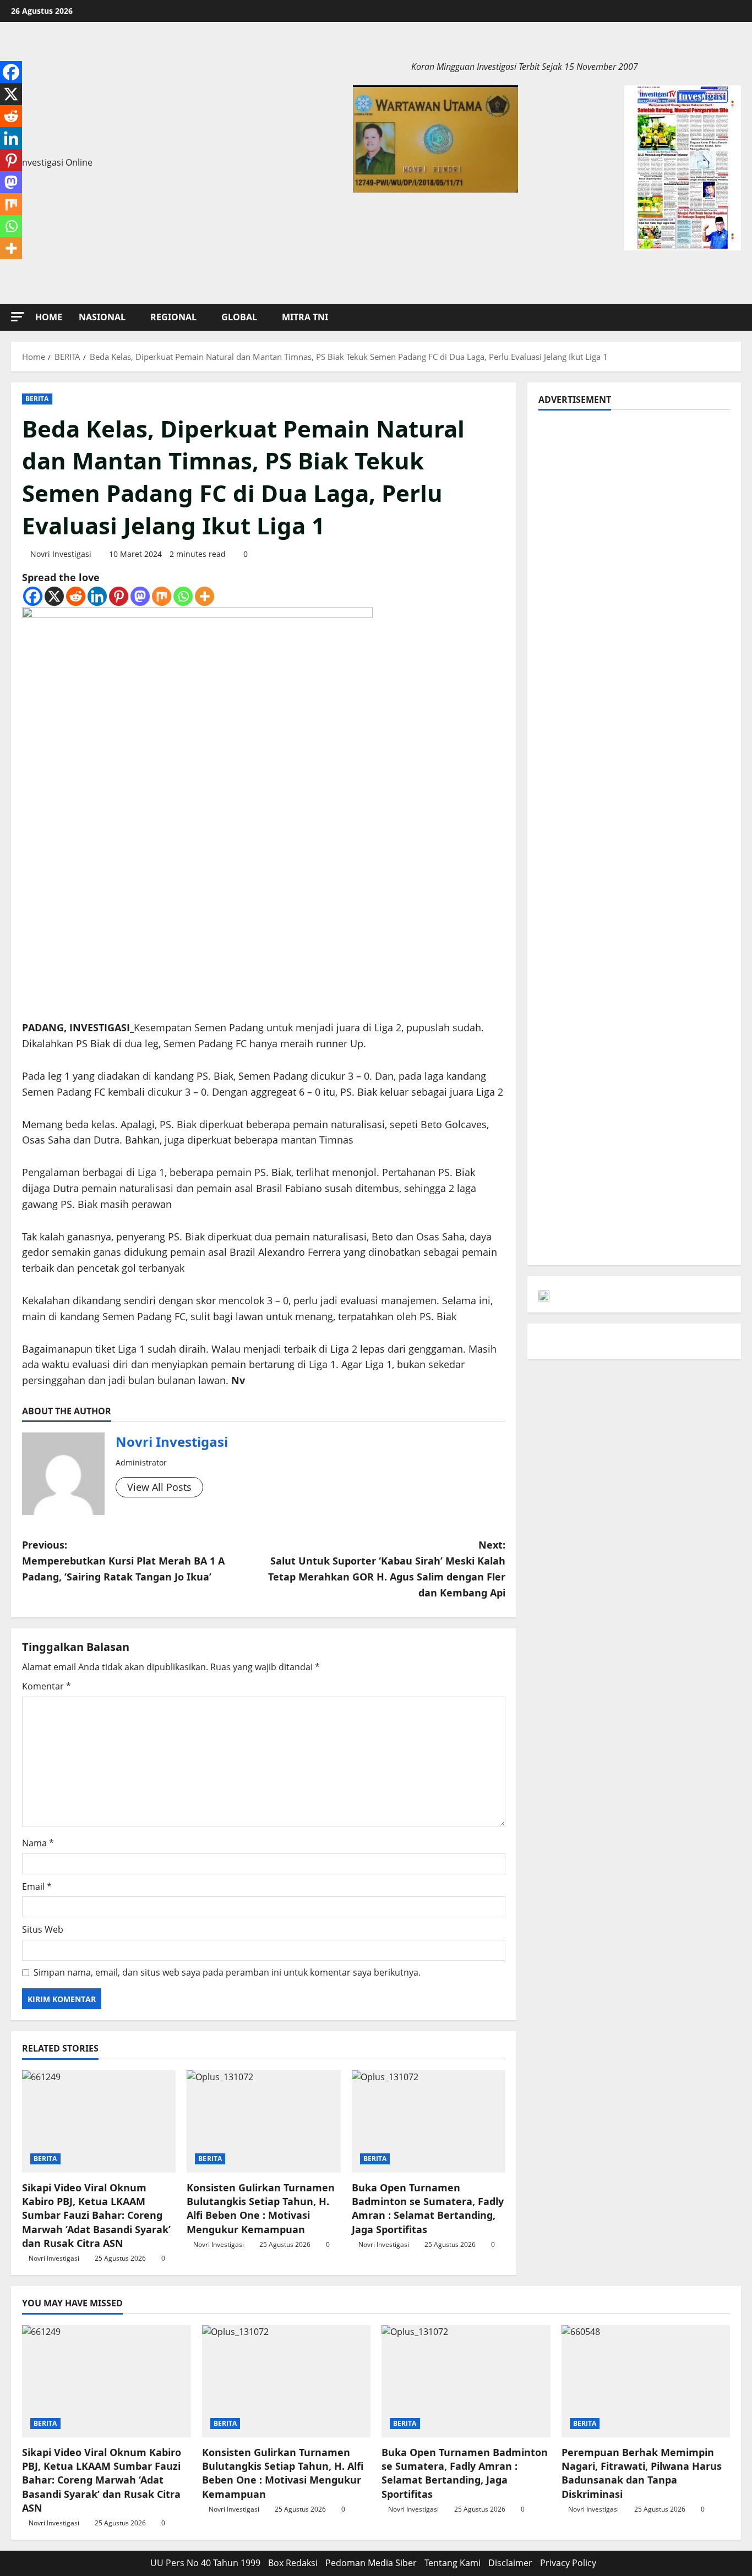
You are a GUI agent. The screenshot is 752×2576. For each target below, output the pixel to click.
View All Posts (159, 1487)
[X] (54, 596)
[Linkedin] (97, 596)
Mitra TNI (305, 317)
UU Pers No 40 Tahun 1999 (205, 2563)
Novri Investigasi (61, 554)
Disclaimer (510, 2563)
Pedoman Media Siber (371, 2563)
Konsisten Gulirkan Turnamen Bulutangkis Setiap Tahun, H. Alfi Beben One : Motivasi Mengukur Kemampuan (261, 2208)
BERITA (37, 399)
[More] (205, 596)
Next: (387, 1568)
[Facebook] (33, 596)
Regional (173, 317)
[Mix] (162, 596)
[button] (18, 317)
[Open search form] (738, 317)
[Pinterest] (119, 596)
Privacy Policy (568, 2563)
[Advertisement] (634, 498)
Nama (38, 1843)
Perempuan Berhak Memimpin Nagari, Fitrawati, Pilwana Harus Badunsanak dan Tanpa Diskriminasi (642, 2473)
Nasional (102, 317)
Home (49, 317)
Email (37, 1886)
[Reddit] (76, 596)
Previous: (123, 1561)
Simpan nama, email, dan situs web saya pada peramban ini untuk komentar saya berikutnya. (227, 1972)
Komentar (47, 1686)
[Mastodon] (140, 596)
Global (239, 317)
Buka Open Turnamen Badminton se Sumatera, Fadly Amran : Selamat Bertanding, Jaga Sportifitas (428, 2208)
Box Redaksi (293, 2563)
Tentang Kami (453, 2563)
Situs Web (43, 1929)
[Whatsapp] (183, 596)
